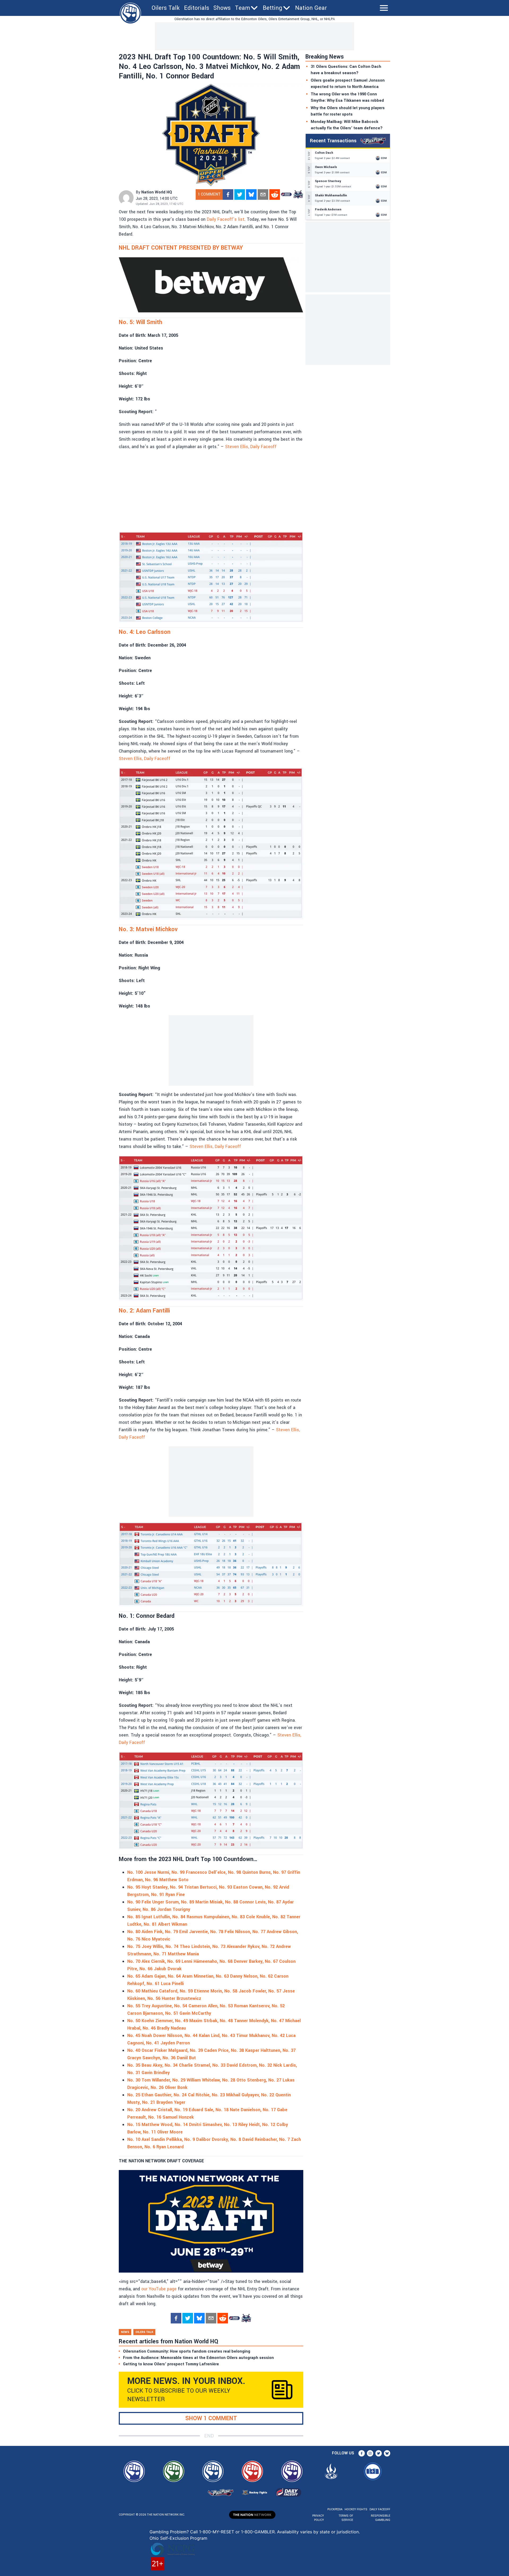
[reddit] (275, 195)
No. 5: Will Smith (141, 322)
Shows (222, 8)
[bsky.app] (251, 195)
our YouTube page (159, 2289)
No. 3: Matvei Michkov (148, 929)
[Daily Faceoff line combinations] (286, 195)
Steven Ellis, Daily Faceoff (251, 447)
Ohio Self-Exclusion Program (178, 2538)
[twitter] (240, 195)
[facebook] (228, 195)
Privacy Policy (318, 2518)
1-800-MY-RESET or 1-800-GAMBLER (237, 2532)
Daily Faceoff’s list (226, 219)
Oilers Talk (166, 8)
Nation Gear (311, 8)
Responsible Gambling (381, 2518)
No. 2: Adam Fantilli (144, 1311)
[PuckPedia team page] (298, 195)
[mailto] (263, 195)
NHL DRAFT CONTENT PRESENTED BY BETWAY (181, 248)
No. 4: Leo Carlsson (145, 632)
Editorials (197, 8)
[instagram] (370, 2453)
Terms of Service (346, 2518)
